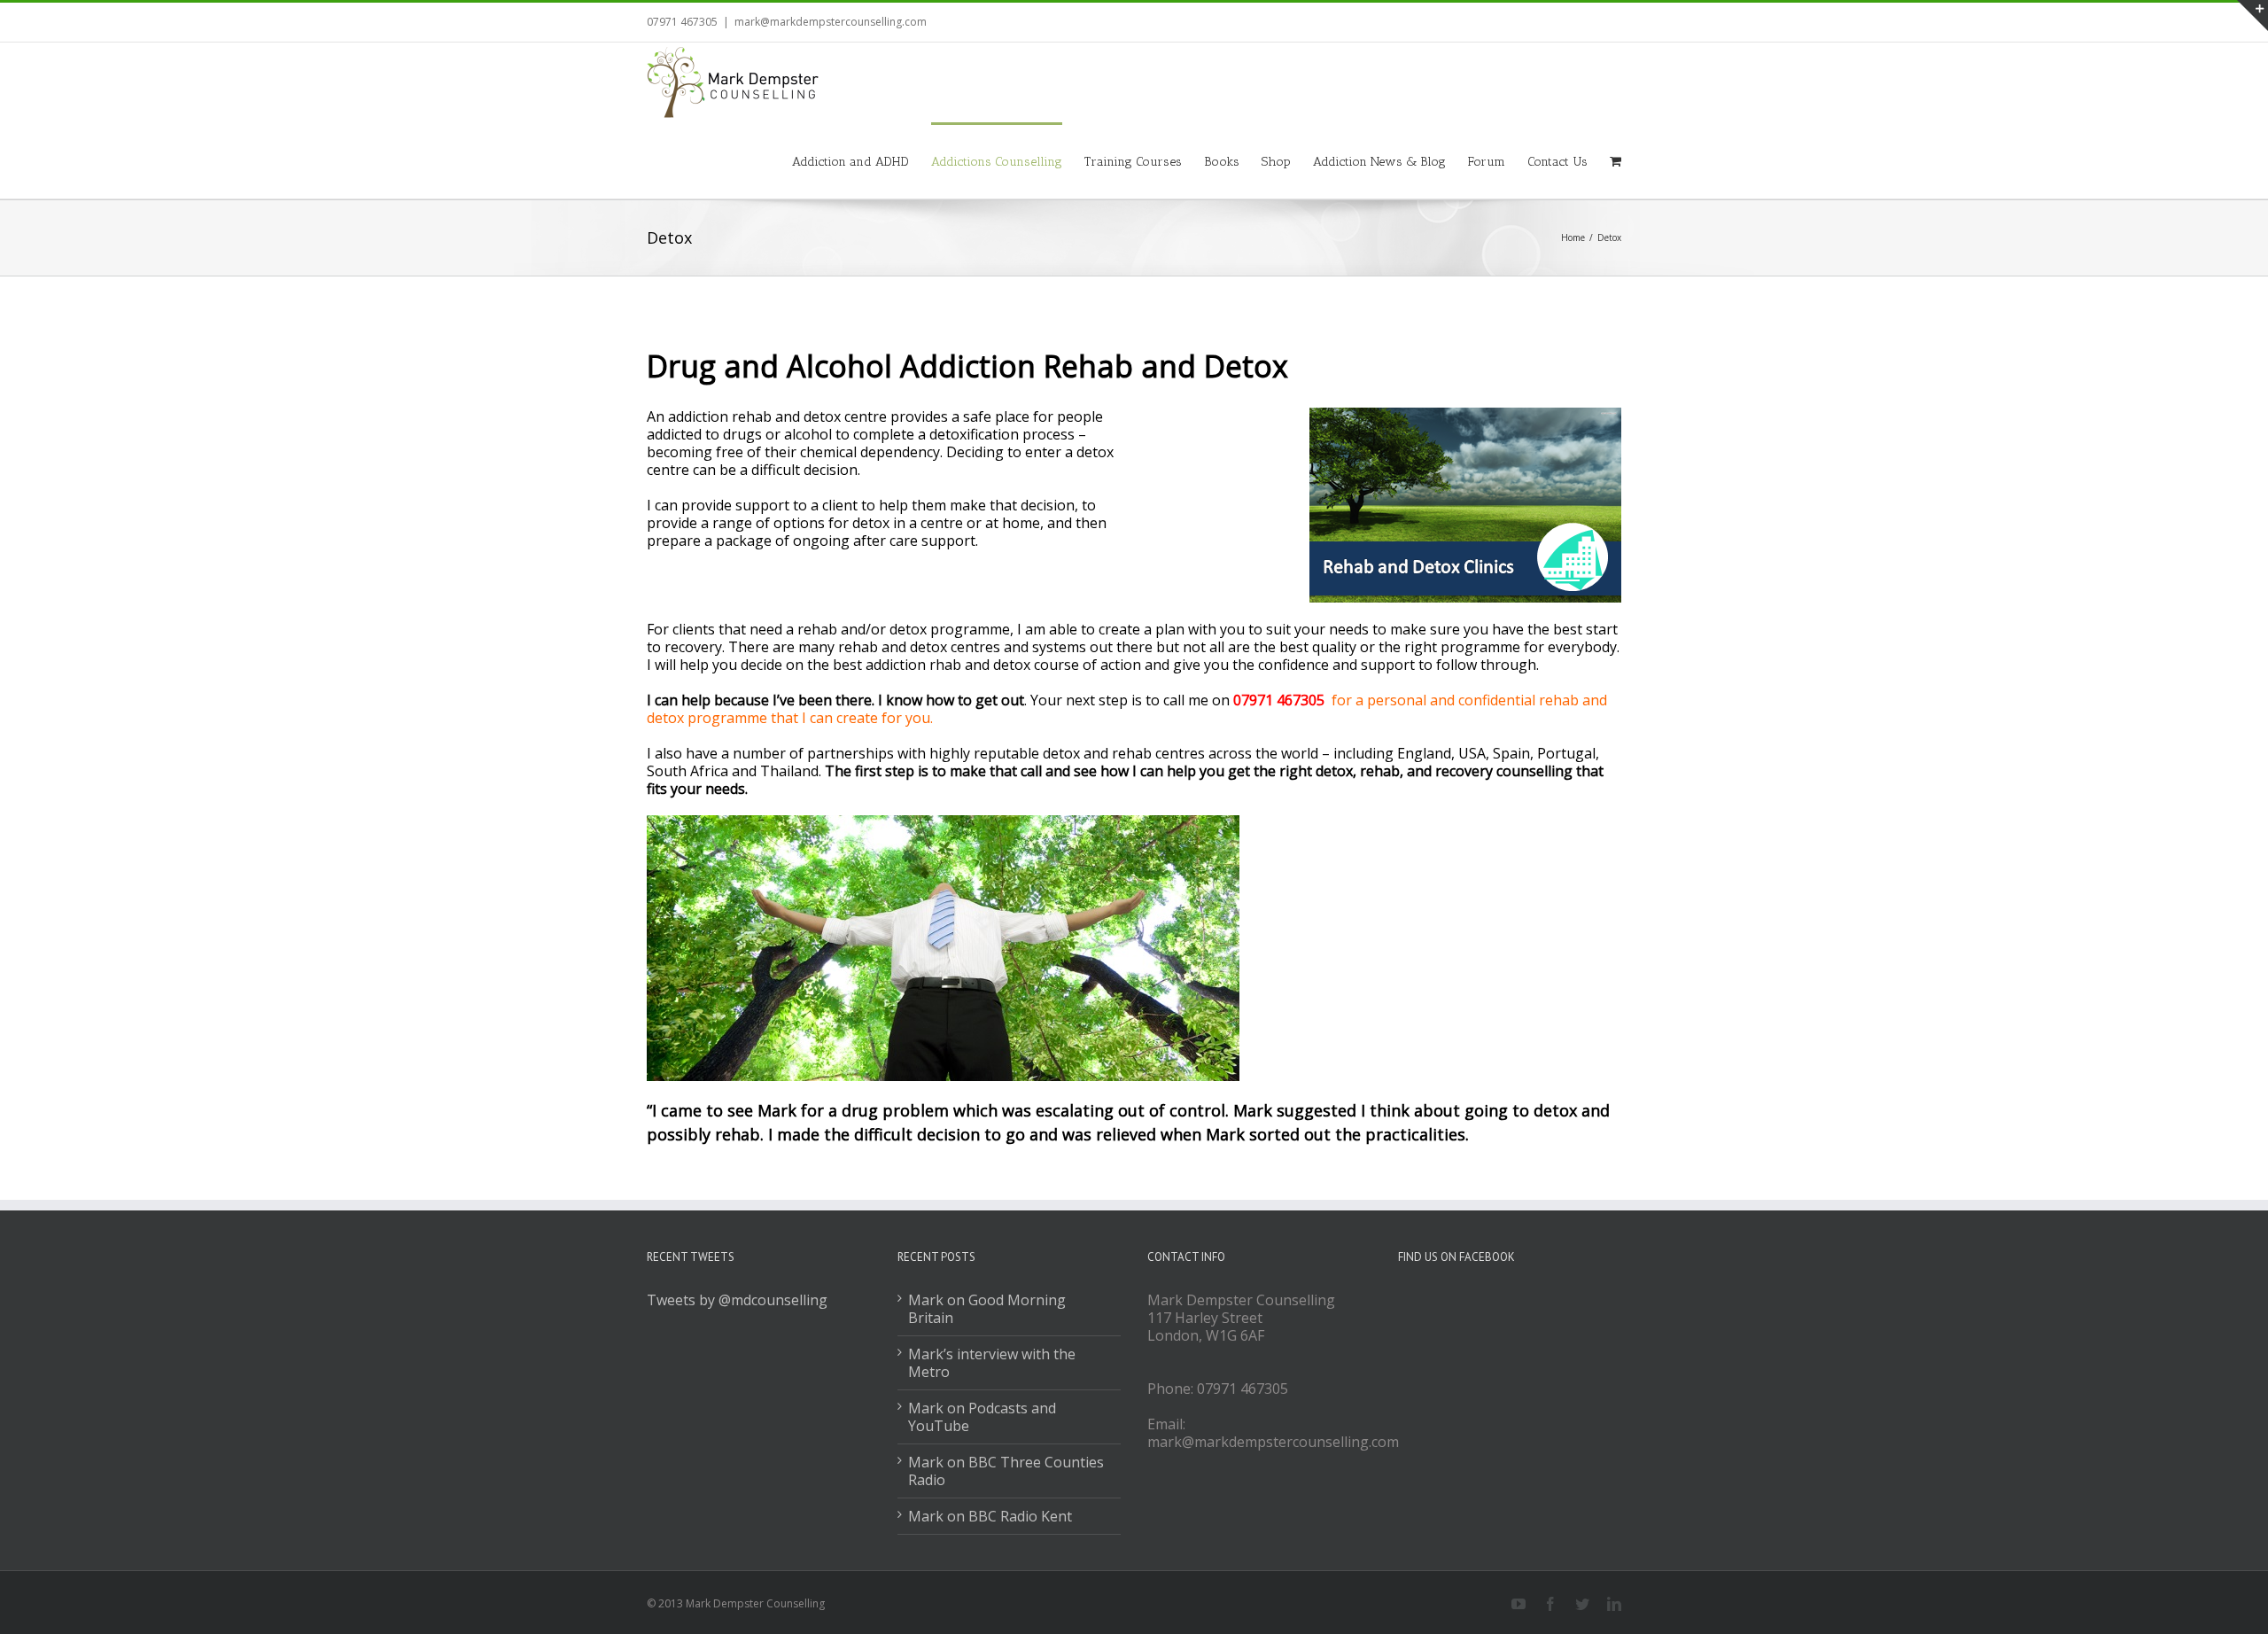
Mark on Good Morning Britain (987, 1309)
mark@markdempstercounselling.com (831, 22)
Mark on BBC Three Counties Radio (1006, 1471)
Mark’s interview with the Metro (992, 1363)
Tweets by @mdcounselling (737, 1300)
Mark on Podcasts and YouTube (982, 1417)
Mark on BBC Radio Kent (990, 1516)
